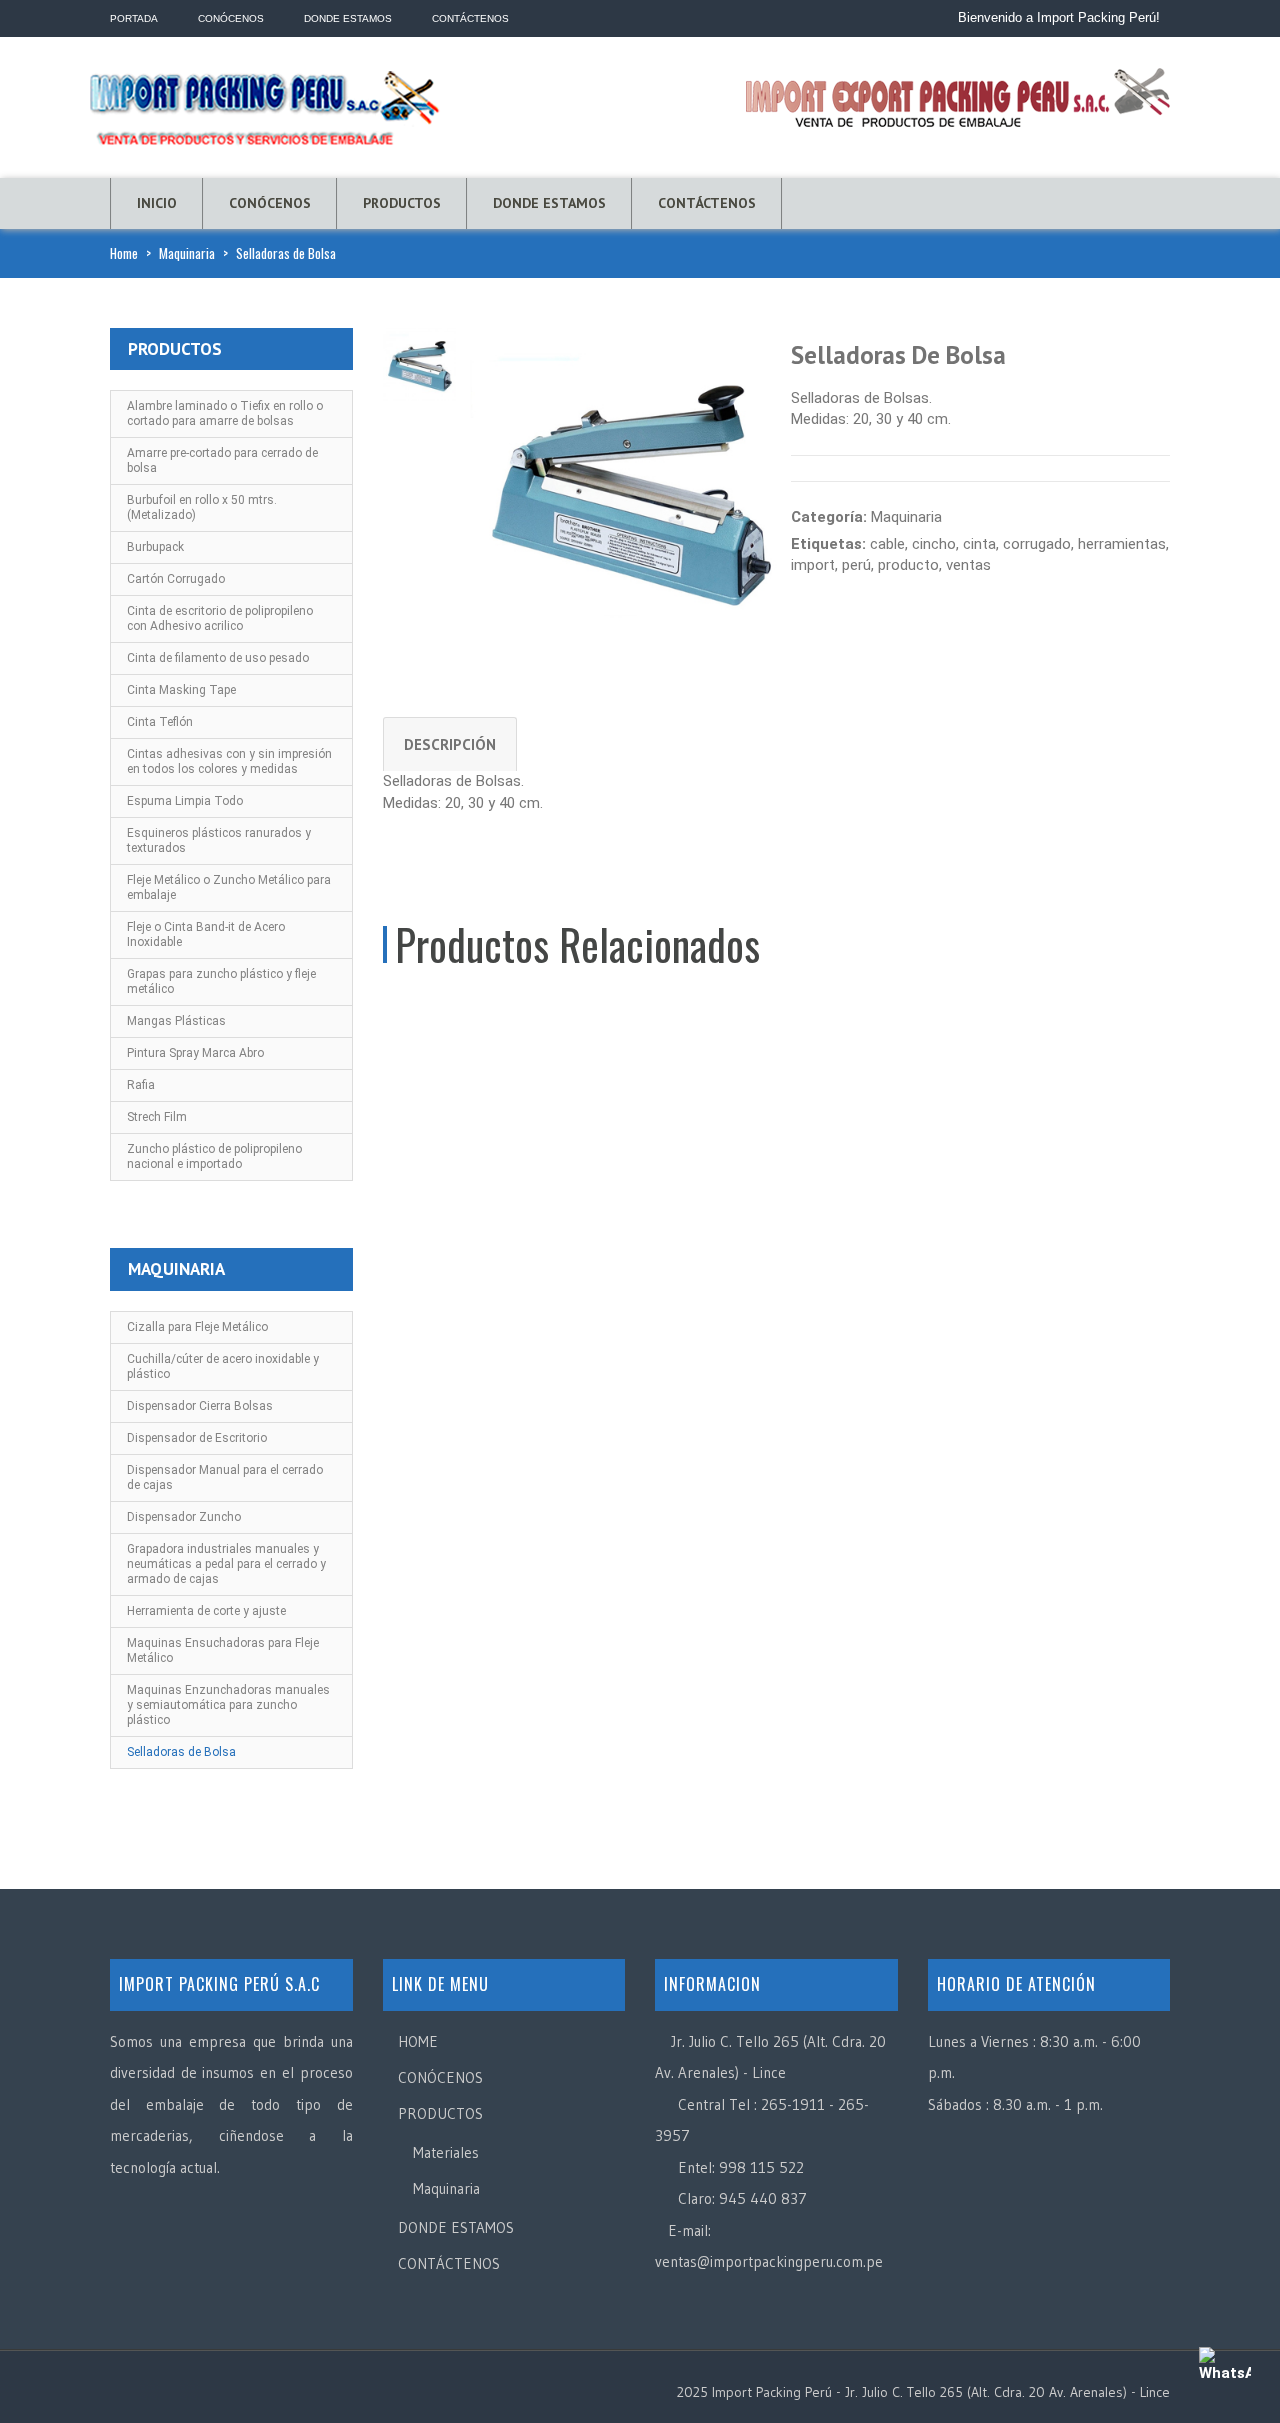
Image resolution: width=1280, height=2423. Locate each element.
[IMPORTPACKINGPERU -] (265, 103)
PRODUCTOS (402, 203)
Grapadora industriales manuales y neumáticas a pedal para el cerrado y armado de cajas (226, 1564)
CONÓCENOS (270, 203)
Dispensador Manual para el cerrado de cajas (225, 1477)
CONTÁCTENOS (707, 203)
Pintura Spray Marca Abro (195, 1053)
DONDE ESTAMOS (549, 203)
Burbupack (155, 547)
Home (124, 253)
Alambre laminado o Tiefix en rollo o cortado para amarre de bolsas (225, 413)
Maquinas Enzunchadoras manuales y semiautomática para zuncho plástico (228, 1705)
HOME (418, 2041)
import (813, 565)
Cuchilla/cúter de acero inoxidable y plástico (223, 1366)
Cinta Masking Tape (181, 690)
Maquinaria (187, 253)
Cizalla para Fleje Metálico (197, 1327)
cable (887, 544)
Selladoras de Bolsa (181, 1752)
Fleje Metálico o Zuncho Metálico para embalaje (229, 887)
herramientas (1122, 544)
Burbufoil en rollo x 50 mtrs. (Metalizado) (202, 507)
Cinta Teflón (160, 722)
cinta (979, 544)
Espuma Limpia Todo (185, 801)
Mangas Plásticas (176, 1021)
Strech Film (157, 1117)
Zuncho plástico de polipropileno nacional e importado (214, 1156)
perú (856, 565)
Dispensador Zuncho (184, 1517)
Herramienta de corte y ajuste (206, 1611)
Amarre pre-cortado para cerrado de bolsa (222, 460)
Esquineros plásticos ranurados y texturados (219, 840)
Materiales (446, 2152)
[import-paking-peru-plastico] (630, 487)
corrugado (1037, 544)
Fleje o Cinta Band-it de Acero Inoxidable (206, 934)
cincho (934, 544)
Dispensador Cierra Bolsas (200, 1406)
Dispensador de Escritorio (197, 1438)
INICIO (157, 203)
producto (908, 565)
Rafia (141, 1085)
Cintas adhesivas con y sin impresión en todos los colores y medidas (229, 761)
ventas (968, 565)
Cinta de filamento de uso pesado (218, 658)
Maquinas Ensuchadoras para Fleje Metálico (223, 1650)
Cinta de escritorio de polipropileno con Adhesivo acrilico (220, 618)
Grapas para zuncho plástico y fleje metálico (221, 981)
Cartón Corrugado (176, 579)
